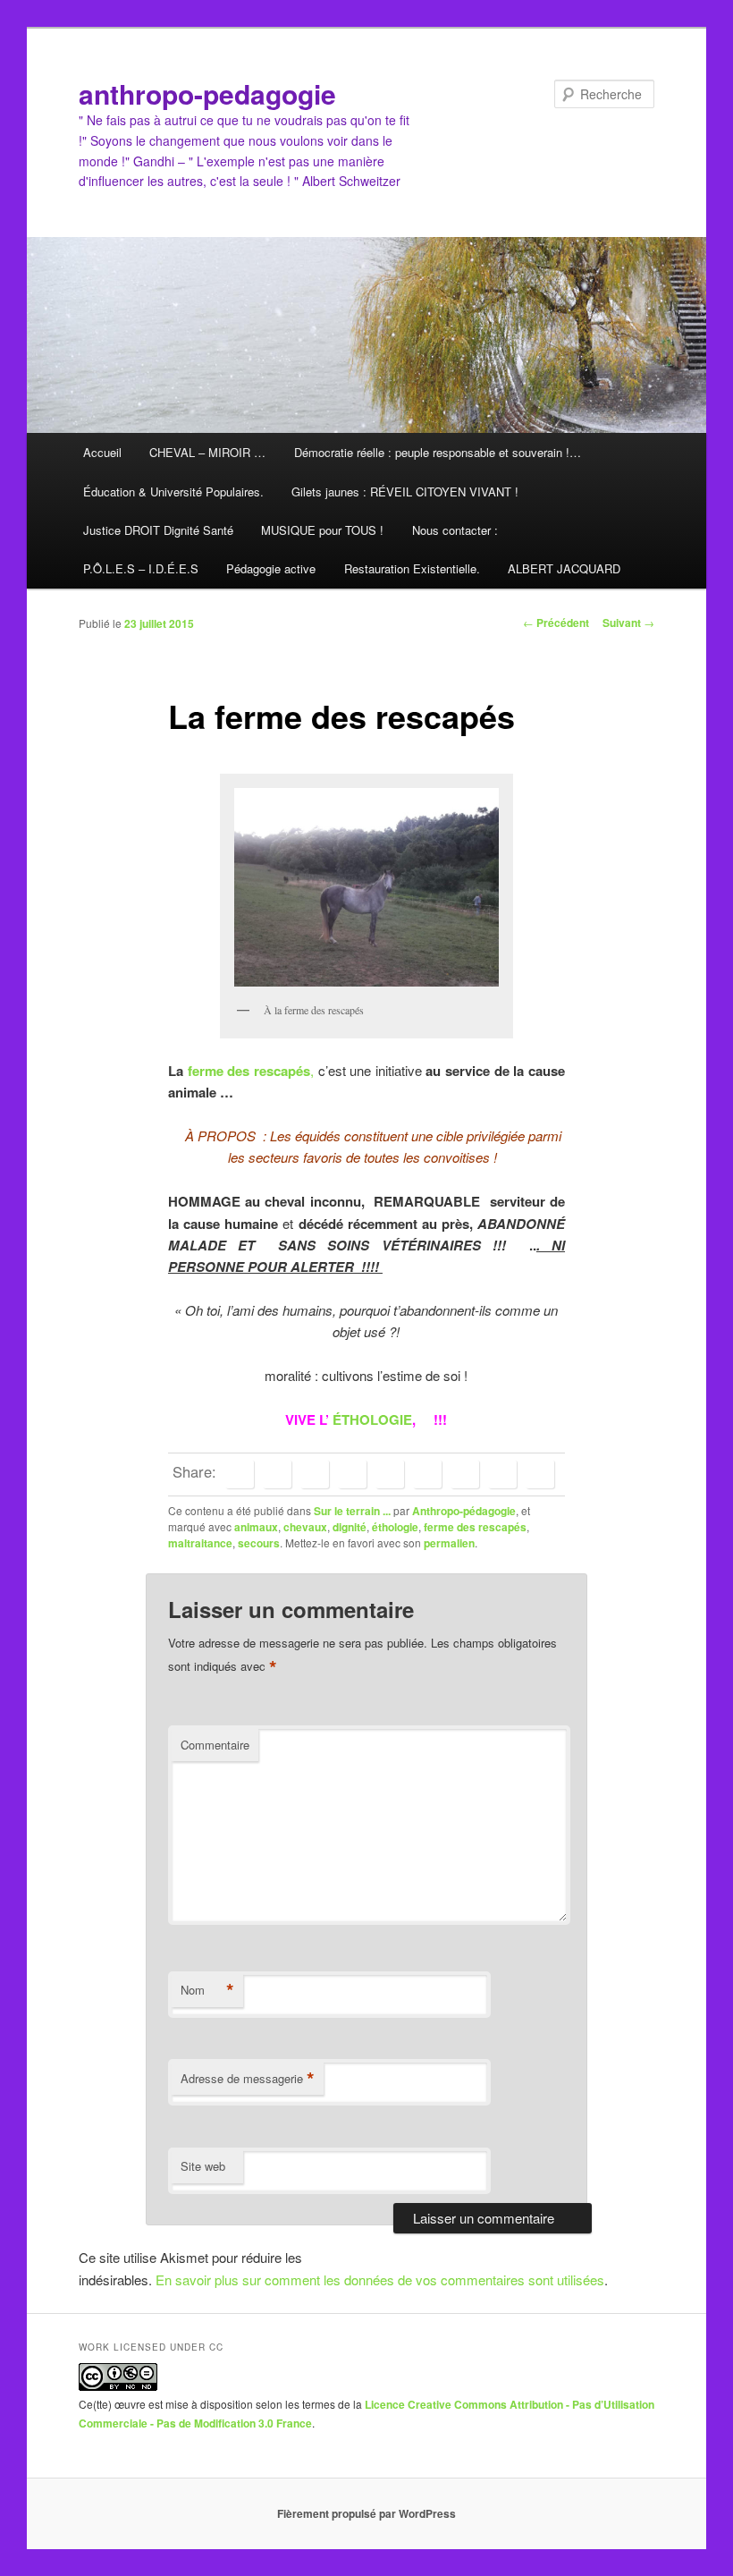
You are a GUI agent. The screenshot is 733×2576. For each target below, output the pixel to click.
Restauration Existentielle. (412, 568)
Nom (207, 1990)
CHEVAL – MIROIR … (207, 452)
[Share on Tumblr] (427, 1474)
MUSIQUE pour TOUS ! (322, 530)
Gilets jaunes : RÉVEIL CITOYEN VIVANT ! (405, 491)
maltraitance (200, 1543)
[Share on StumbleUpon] (502, 1474)
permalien (449, 1543)
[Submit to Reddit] (465, 1474)
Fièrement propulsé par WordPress (366, 2513)
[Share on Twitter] (277, 1474)
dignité (350, 1527)
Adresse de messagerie (248, 2079)
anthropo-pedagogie (207, 93)
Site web (203, 2166)
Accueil (102, 452)
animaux (256, 1527)
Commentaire (215, 1745)
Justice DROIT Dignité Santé (158, 530)
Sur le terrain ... (352, 1511)
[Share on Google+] (390, 1474)
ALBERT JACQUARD (564, 568)
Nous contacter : (455, 530)
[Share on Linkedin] (352, 1474)
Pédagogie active (271, 568)
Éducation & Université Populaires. (173, 491)
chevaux (305, 1527)
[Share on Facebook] (240, 1474)
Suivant (628, 623)
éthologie (395, 1527)
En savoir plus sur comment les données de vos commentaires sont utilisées (380, 2279)
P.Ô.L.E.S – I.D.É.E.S (141, 568)
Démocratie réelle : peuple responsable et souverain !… (438, 452)
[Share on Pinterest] (315, 1474)
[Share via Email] (540, 1474)
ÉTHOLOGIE (372, 1419)
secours (259, 1543)
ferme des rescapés (249, 1071)
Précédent (556, 623)
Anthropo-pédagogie (464, 1511)
